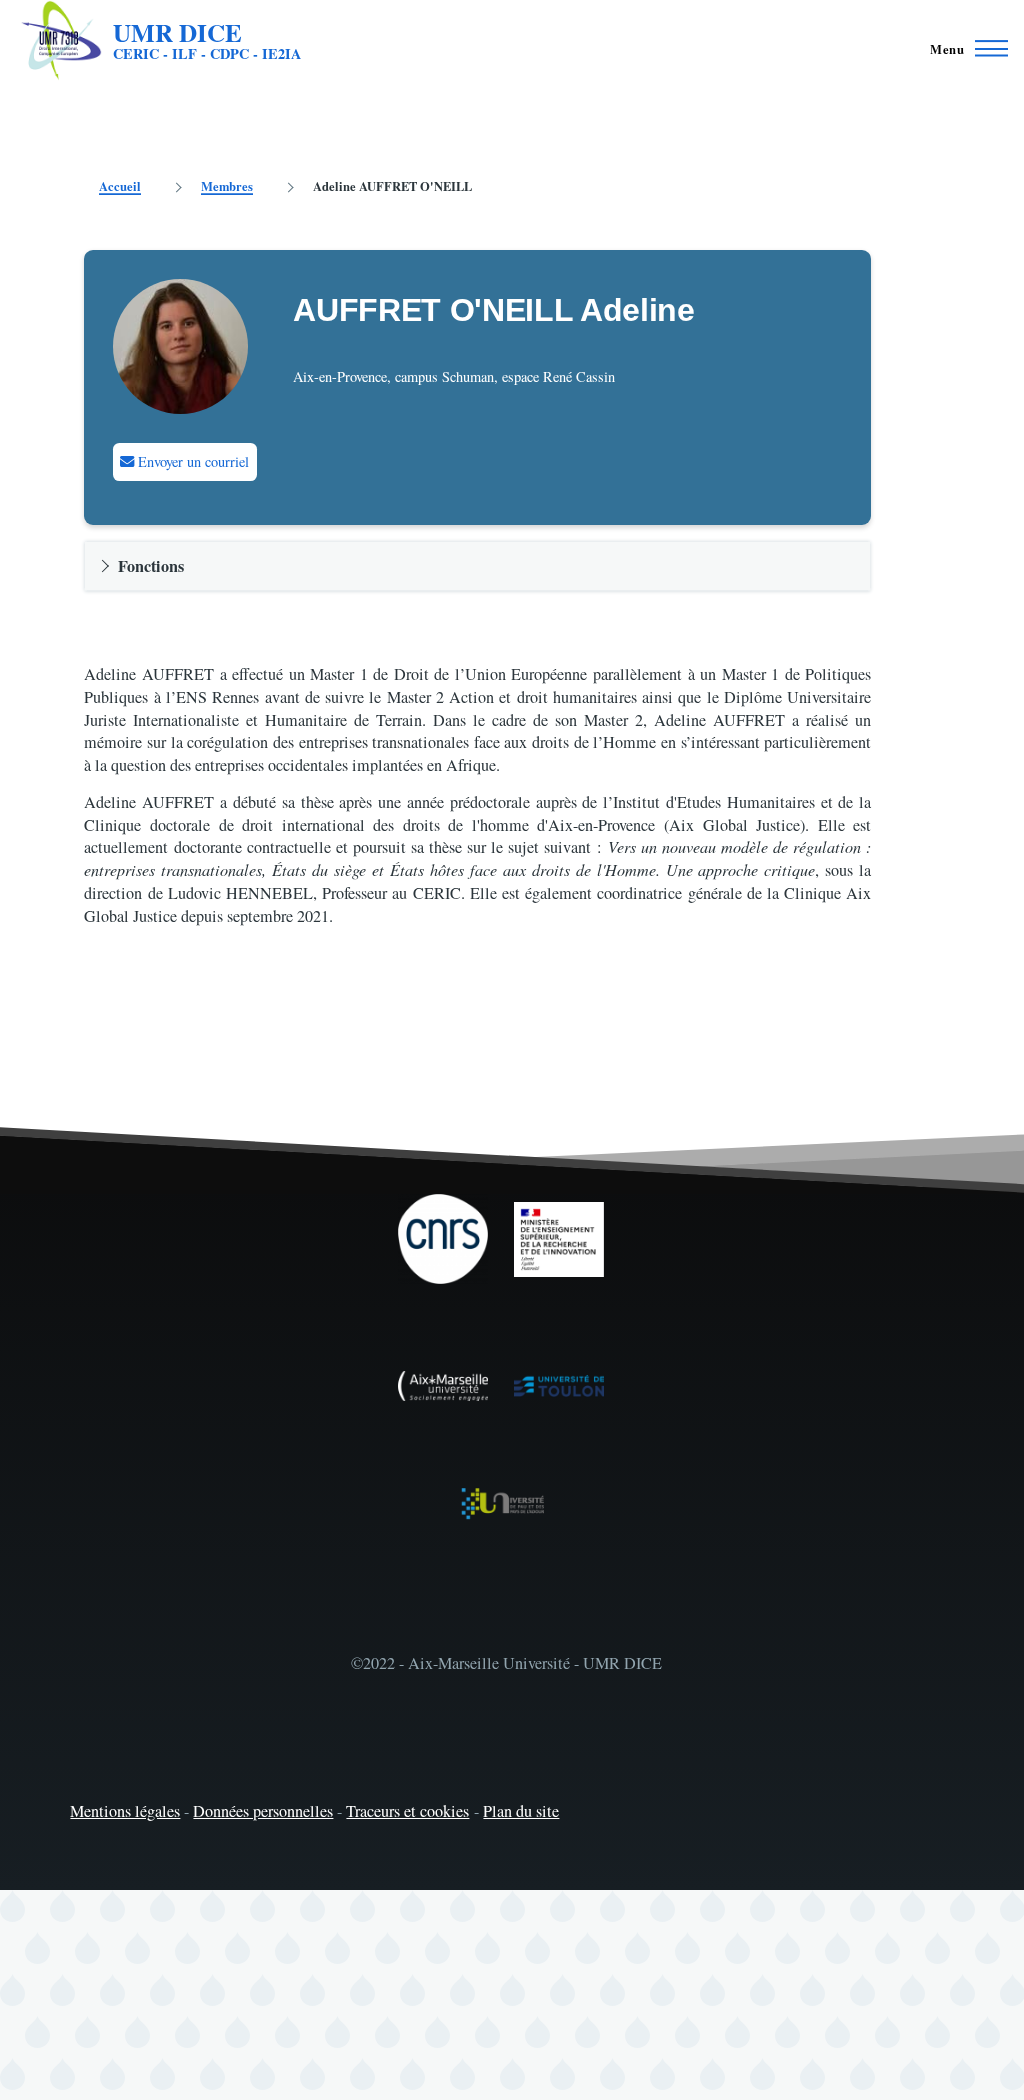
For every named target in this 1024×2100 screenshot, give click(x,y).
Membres (227, 186)
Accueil (120, 186)
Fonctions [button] (151, 566)
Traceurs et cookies (407, 1811)
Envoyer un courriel (191, 461)
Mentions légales (125, 1811)
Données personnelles (263, 1811)
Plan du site (521, 1811)
